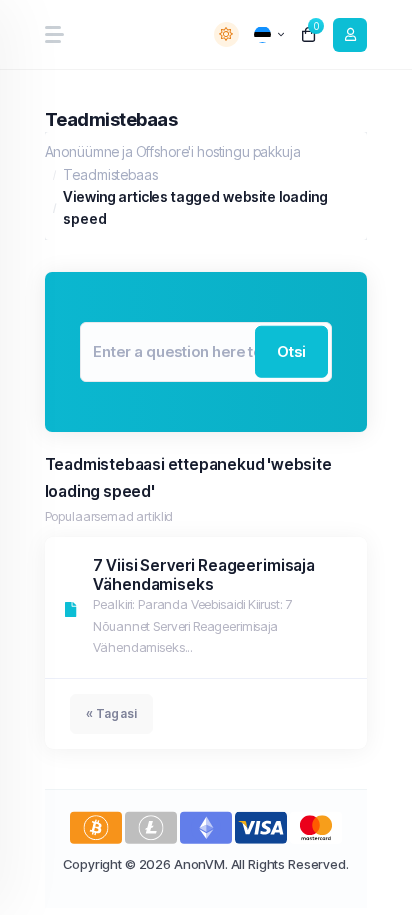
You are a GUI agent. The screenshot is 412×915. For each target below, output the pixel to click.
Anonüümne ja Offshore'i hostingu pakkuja (173, 151)
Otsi (292, 350)
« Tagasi (112, 713)
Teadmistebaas (110, 174)
